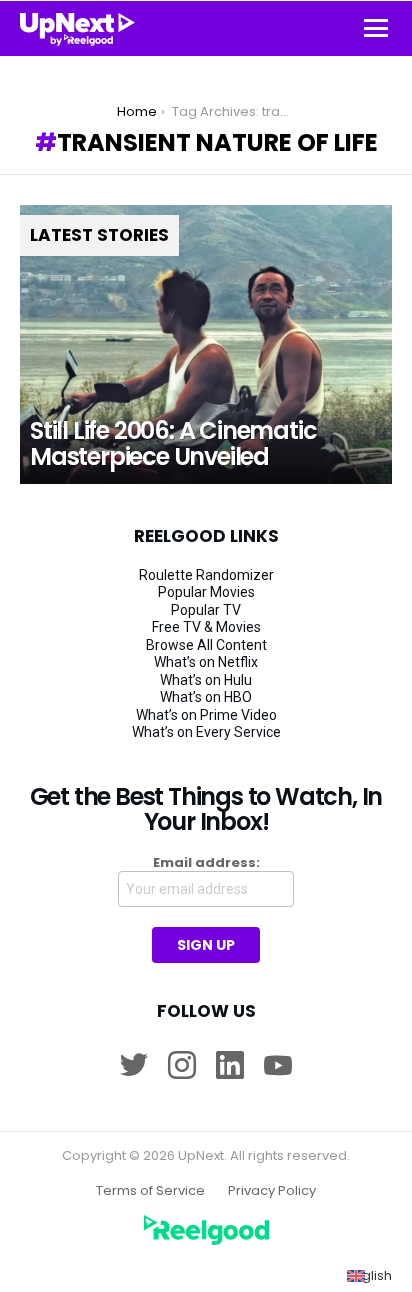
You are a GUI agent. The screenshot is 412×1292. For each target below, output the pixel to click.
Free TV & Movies (206, 627)
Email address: (206, 863)
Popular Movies (206, 592)
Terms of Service (150, 1191)
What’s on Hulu (206, 680)
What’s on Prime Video (206, 715)
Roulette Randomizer (206, 575)
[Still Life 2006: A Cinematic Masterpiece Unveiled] (206, 344)
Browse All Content (206, 645)
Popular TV (206, 610)
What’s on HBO (206, 697)
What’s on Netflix (206, 662)
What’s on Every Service (206, 732)
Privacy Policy (272, 1191)
